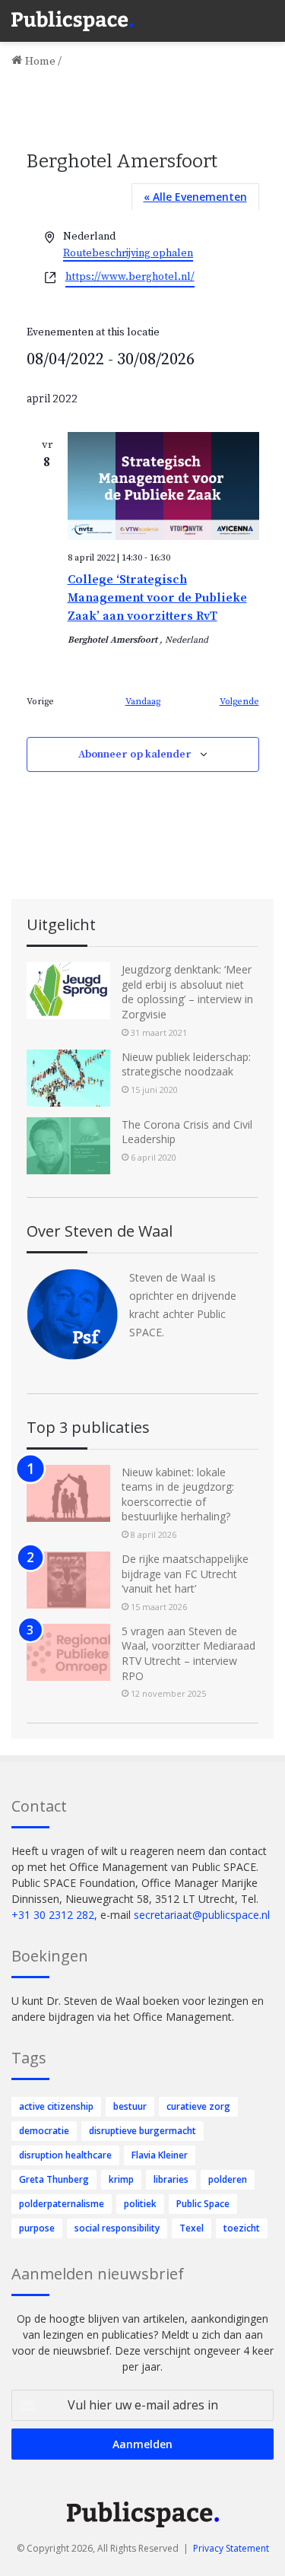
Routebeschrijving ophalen (128, 253)
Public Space (203, 2204)
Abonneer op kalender (135, 754)
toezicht (242, 2228)
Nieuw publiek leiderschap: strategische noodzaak (186, 1064)
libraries (171, 2179)
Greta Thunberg (54, 2179)
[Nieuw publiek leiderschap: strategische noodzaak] (68, 1078)
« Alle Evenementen (195, 197)
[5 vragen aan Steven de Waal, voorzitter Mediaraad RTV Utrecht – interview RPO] (68, 1652)
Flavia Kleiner (160, 2155)
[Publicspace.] (72, 21)
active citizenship (56, 2106)
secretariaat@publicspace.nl (202, 1915)
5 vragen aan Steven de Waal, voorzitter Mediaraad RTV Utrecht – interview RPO (188, 1653)
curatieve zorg (198, 2106)
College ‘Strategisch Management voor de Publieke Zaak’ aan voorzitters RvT (157, 598)
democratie (44, 2131)
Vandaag (143, 702)
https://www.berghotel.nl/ (130, 277)
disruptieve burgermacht (142, 2131)
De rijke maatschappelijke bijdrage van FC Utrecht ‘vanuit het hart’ (185, 1574)
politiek (140, 2204)
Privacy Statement (231, 2548)
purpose (37, 2228)
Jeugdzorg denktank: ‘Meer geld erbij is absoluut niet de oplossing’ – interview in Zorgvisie (187, 992)
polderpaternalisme (62, 2204)
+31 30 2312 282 (53, 1915)
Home (39, 61)
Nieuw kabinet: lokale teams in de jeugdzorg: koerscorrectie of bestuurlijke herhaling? (178, 1494)
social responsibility (117, 2228)
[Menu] (266, 15)
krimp (121, 2179)
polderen (228, 2179)
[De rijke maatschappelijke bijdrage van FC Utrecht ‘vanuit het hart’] (68, 1580)
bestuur (130, 2106)
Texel (192, 2228)
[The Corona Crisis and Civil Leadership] (68, 1146)
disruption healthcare (65, 2155)
